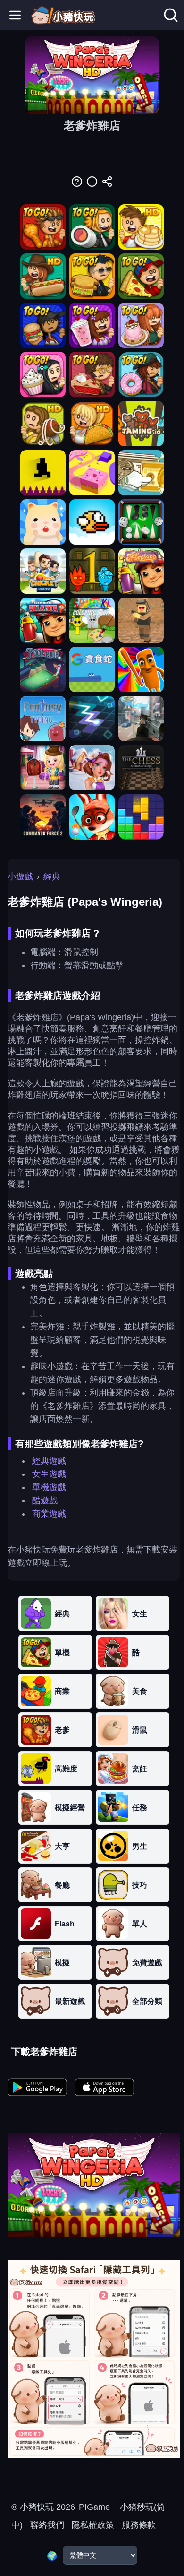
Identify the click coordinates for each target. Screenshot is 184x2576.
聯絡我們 (47, 2525)
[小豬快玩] (63, 15)
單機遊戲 (49, 1487)
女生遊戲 (49, 1474)
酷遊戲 (45, 1500)
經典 (52, 876)
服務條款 (139, 2525)
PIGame (94, 2507)
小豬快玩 (37, 2507)
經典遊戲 (49, 1461)
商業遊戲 (49, 1514)
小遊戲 (20, 876)
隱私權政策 (93, 2525)
